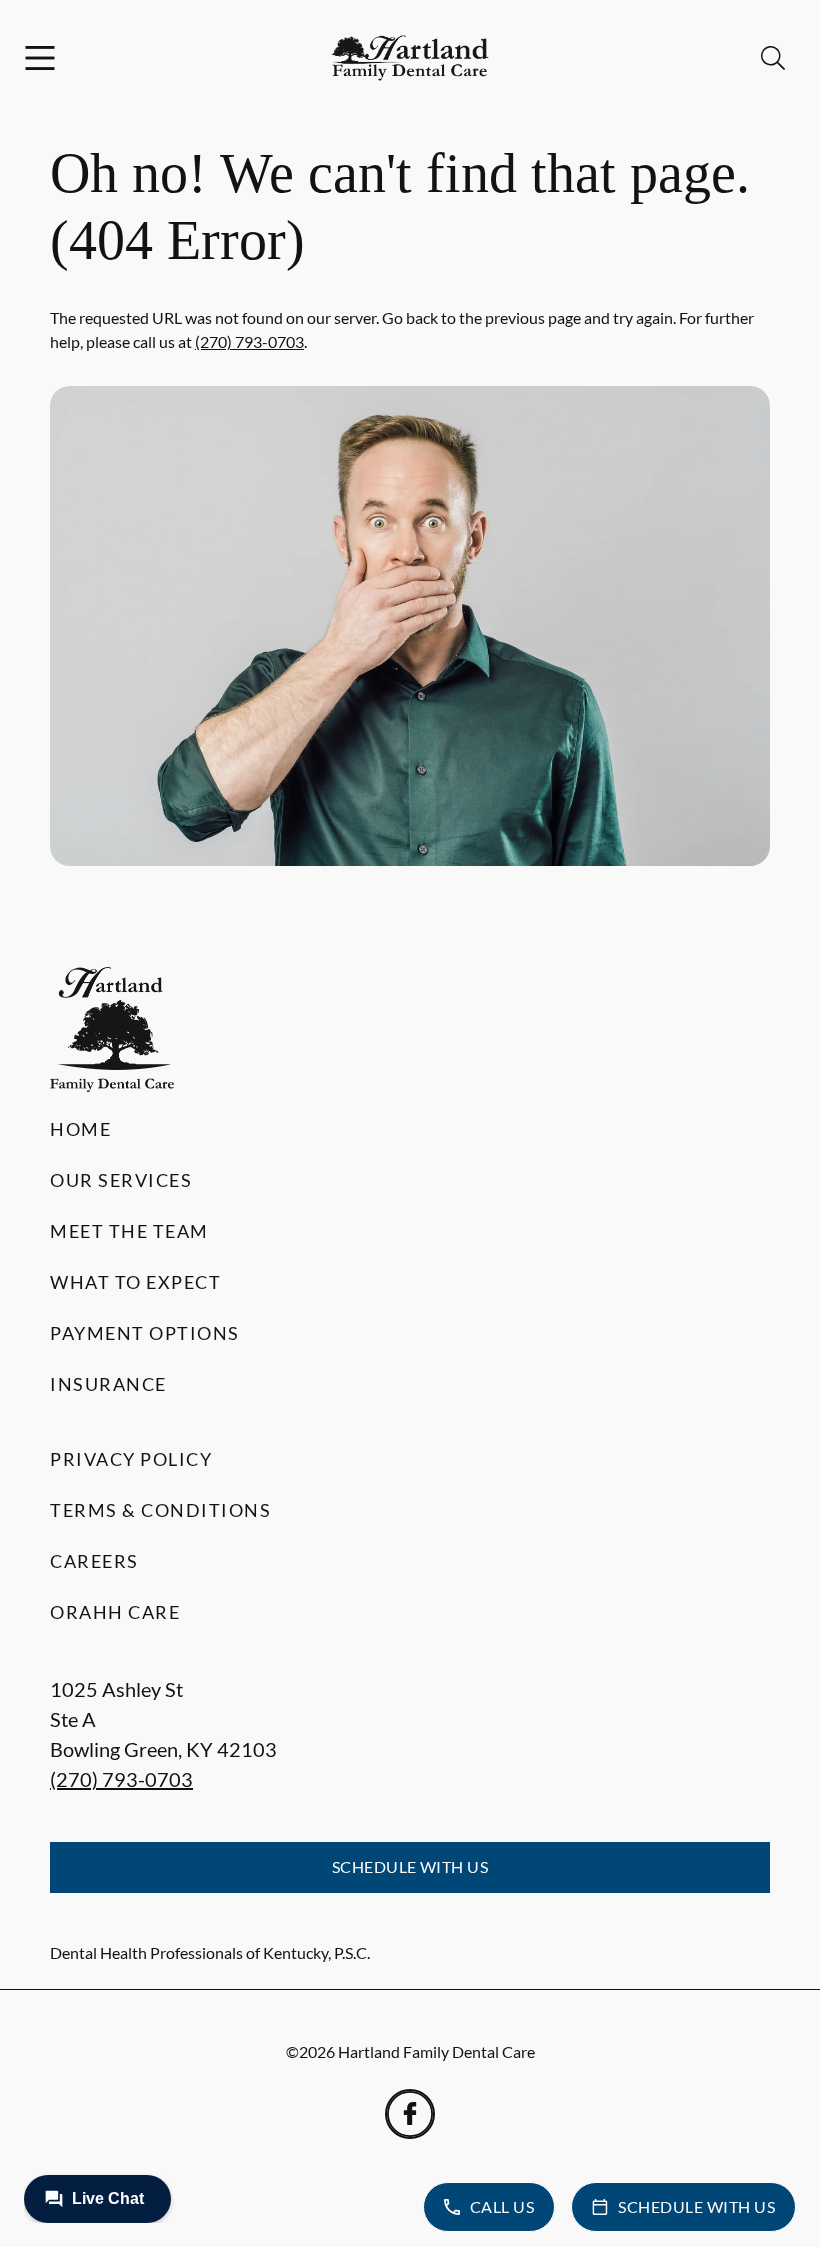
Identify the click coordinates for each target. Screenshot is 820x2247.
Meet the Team (129, 1231)
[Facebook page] (410, 2114)
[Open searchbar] (773, 58)
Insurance (108, 1384)
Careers (94, 1561)
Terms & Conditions (160, 1510)
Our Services (121, 1180)
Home (80, 1129)
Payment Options (145, 1333)
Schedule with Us (410, 1866)
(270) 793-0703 (249, 341)
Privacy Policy (131, 1459)
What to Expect (135, 1282)
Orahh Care (115, 1612)
